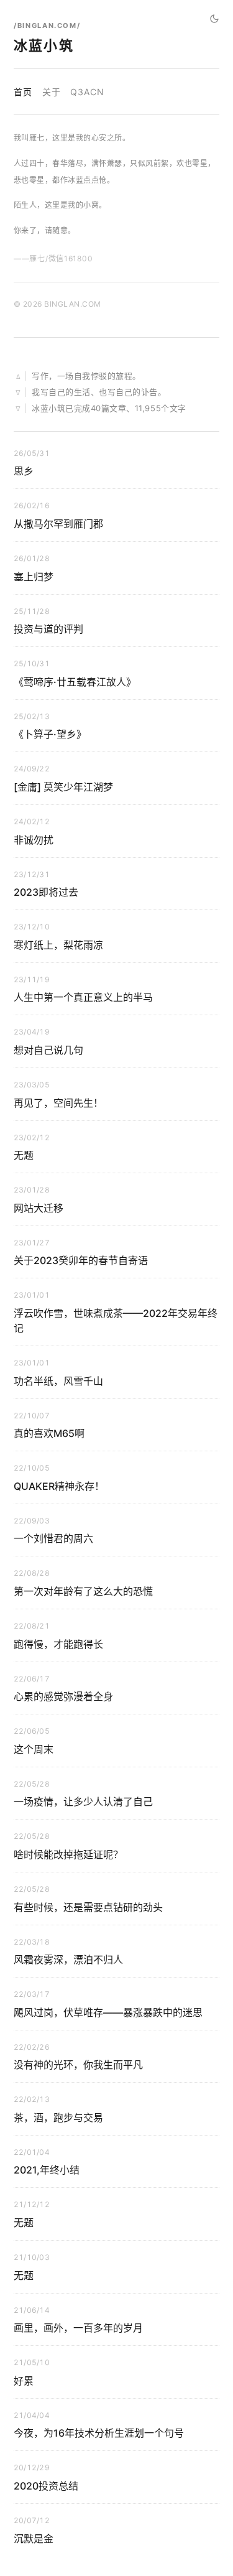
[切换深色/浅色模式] (214, 19)
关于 (52, 92)
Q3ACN (87, 92)
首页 (23, 92)
